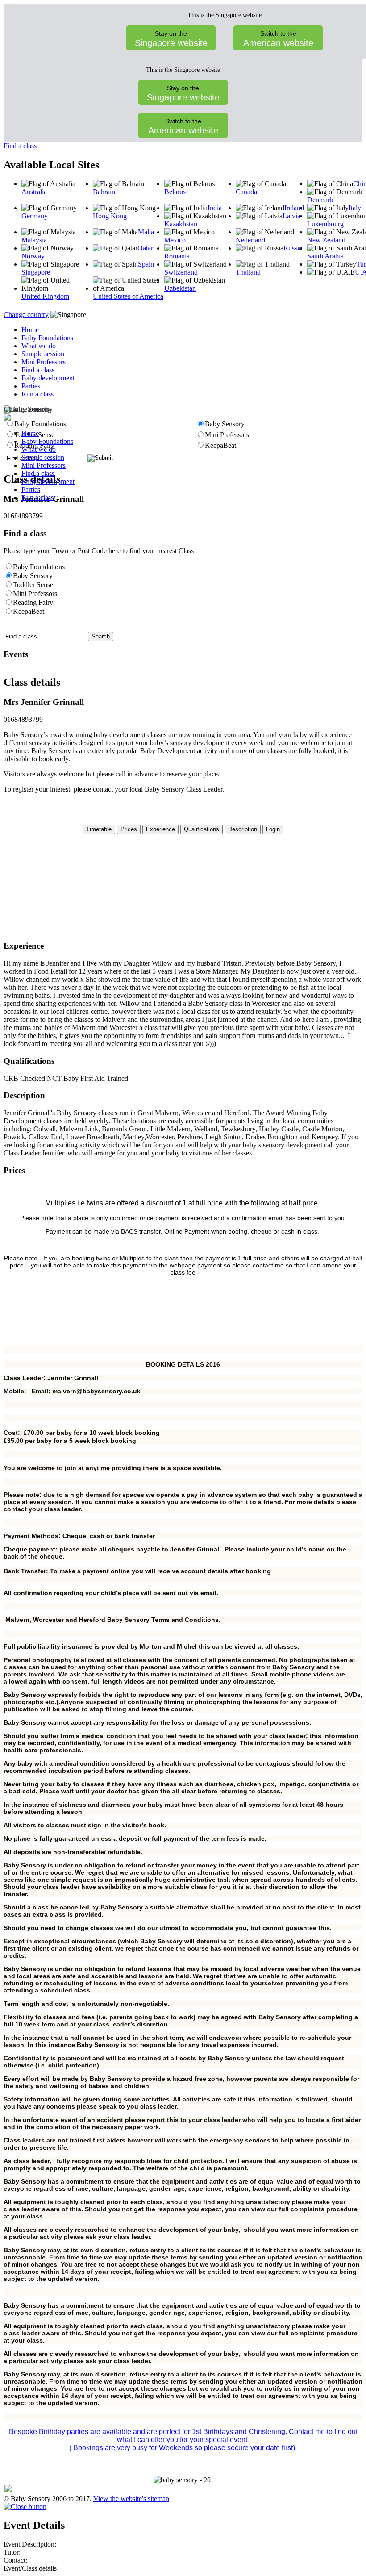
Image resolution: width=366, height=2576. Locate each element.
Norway (33, 256)
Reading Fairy (33, 602)
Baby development (48, 378)
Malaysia (34, 240)
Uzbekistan (180, 288)
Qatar (145, 248)
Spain (146, 264)
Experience (160, 829)
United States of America (128, 296)
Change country (26, 315)
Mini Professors (44, 362)
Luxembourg (325, 224)
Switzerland (181, 272)
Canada (246, 192)
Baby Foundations (47, 338)
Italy (355, 208)
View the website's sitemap (131, 2499)
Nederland (250, 240)
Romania (177, 256)
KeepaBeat (29, 611)
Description (243, 829)
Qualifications (202, 829)
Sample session (43, 354)
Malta (146, 232)
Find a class (20, 146)
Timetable (99, 829)
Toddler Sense (33, 585)
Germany (35, 216)
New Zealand (326, 240)
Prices (129, 829)
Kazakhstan (181, 224)
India (215, 208)
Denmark (320, 200)
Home (30, 330)
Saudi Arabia (325, 256)
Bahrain (104, 192)
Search (101, 636)
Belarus (175, 192)
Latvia (291, 216)
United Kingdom (45, 296)
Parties (31, 386)
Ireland (294, 208)
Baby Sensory (33, 576)
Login (273, 829)
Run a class (37, 394)
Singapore (36, 272)
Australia (34, 192)
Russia (293, 248)
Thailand (248, 272)
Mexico (175, 240)
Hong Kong (110, 216)
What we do (39, 346)
